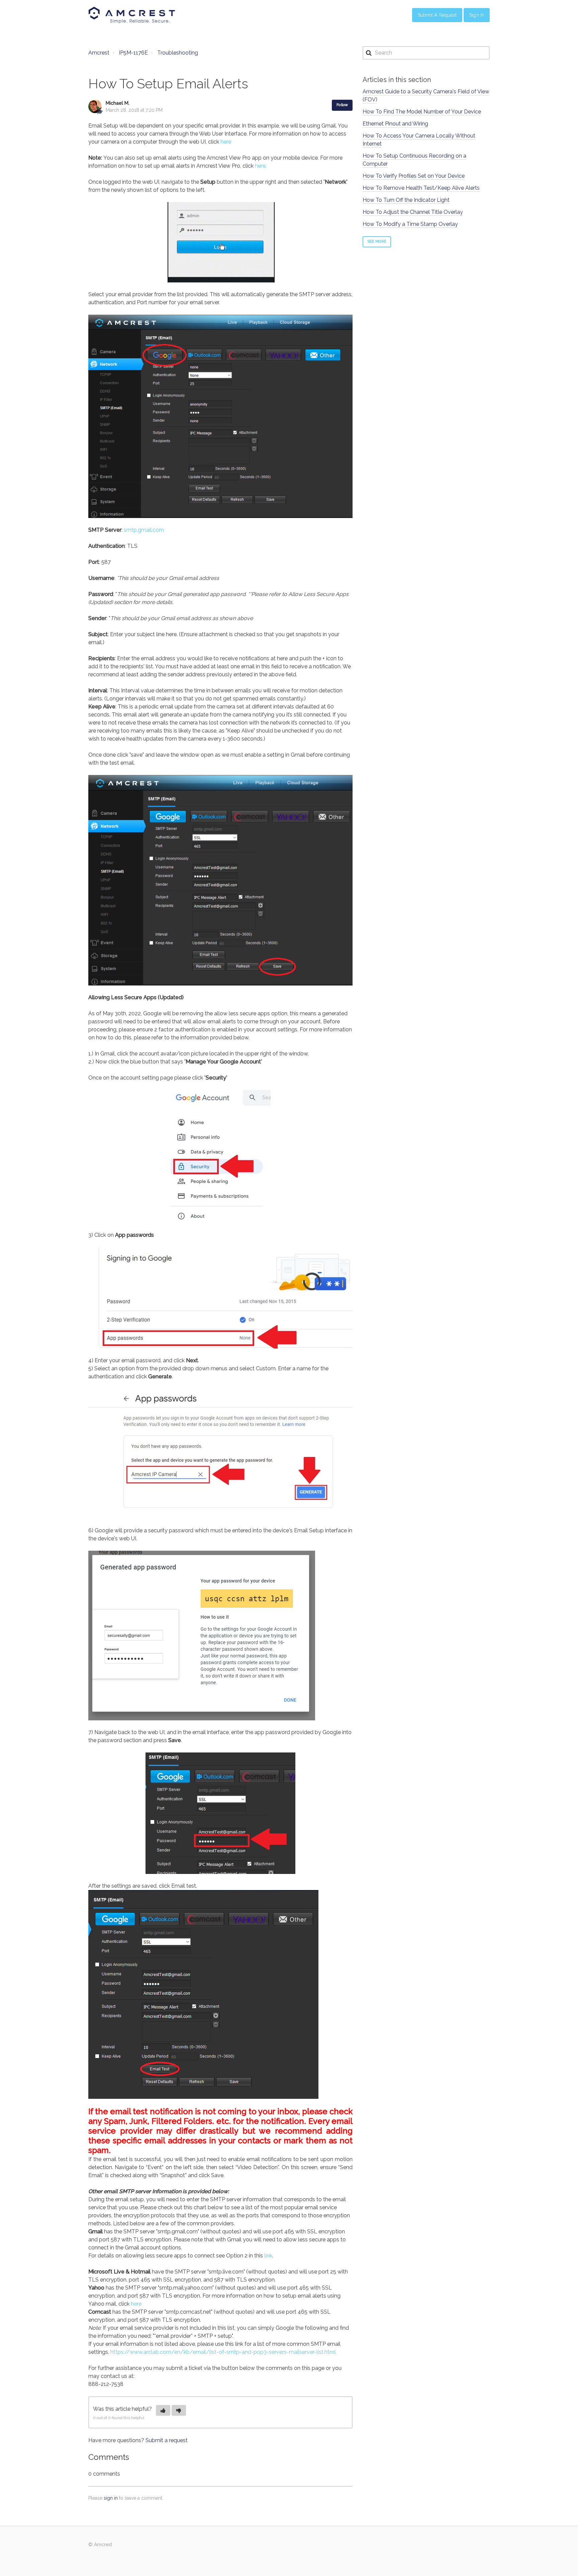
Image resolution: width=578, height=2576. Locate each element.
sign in (111, 2498)
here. (261, 166)
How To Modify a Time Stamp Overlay (410, 224)
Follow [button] (342, 105)
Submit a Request (437, 15)
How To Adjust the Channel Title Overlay (413, 212)
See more (377, 241)
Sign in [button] (477, 15)
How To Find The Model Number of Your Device (422, 112)
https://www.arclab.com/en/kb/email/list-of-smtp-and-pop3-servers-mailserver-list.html (223, 2352)
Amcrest (99, 53)
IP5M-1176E (133, 53)
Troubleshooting (178, 53)
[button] (163, 2410)
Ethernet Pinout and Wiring (395, 124)
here (226, 142)
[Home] (132, 15)
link (268, 2256)
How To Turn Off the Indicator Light (406, 200)
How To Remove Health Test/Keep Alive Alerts (421, 188)
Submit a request (167, 2440)
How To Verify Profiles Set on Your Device (414, 176)
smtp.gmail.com (144, 530)
